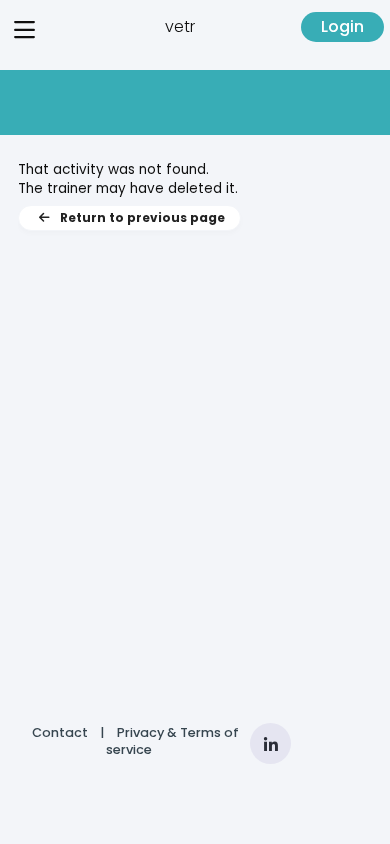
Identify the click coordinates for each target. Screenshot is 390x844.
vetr (180, 26)
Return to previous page (142, 217)
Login (342, 26)
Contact (60, 732)
